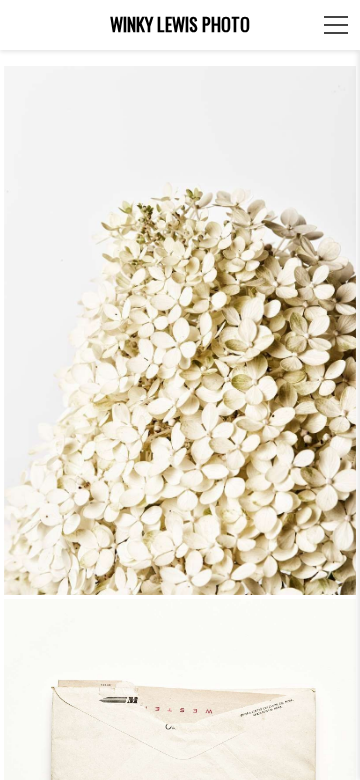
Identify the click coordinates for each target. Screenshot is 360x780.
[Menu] (336, 25)
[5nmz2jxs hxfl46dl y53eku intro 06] (180, 330)
